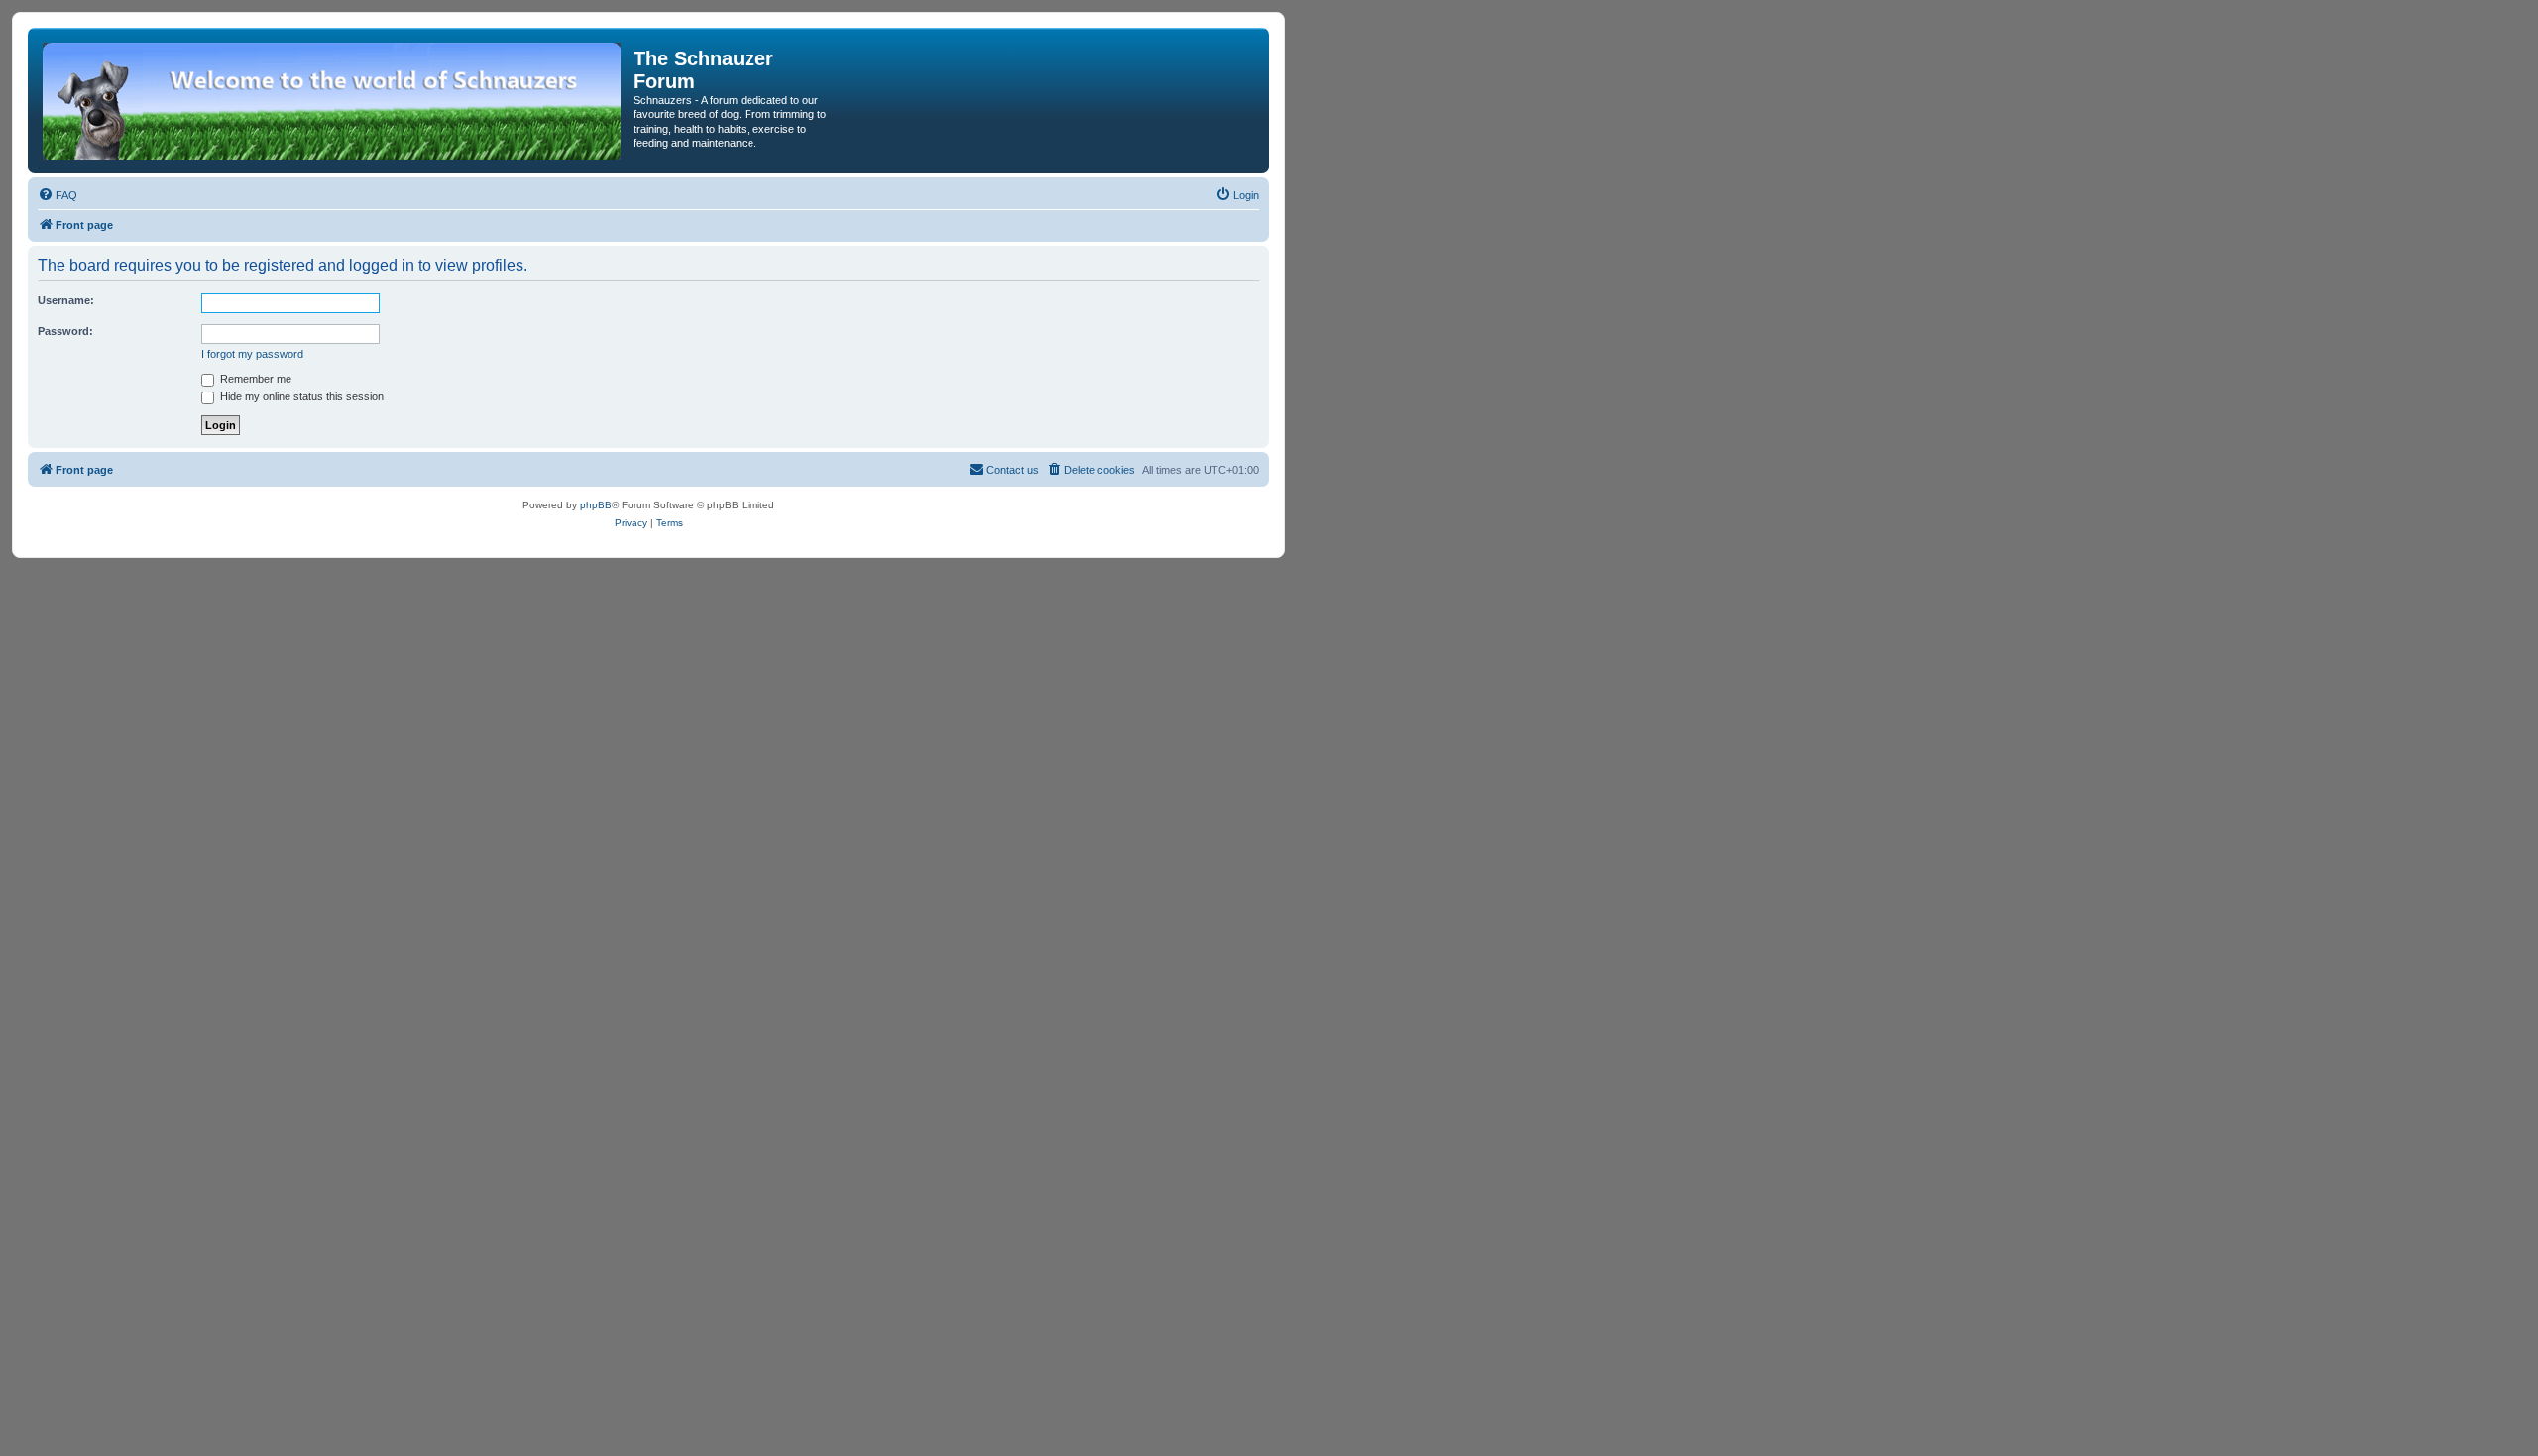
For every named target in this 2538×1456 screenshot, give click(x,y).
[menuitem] (58, 195)
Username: (66, 300)
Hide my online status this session (300, 396)
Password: (65, 331)
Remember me (254, 379)
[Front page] (333, 101)
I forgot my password (252, 354)
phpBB (596, 505)
